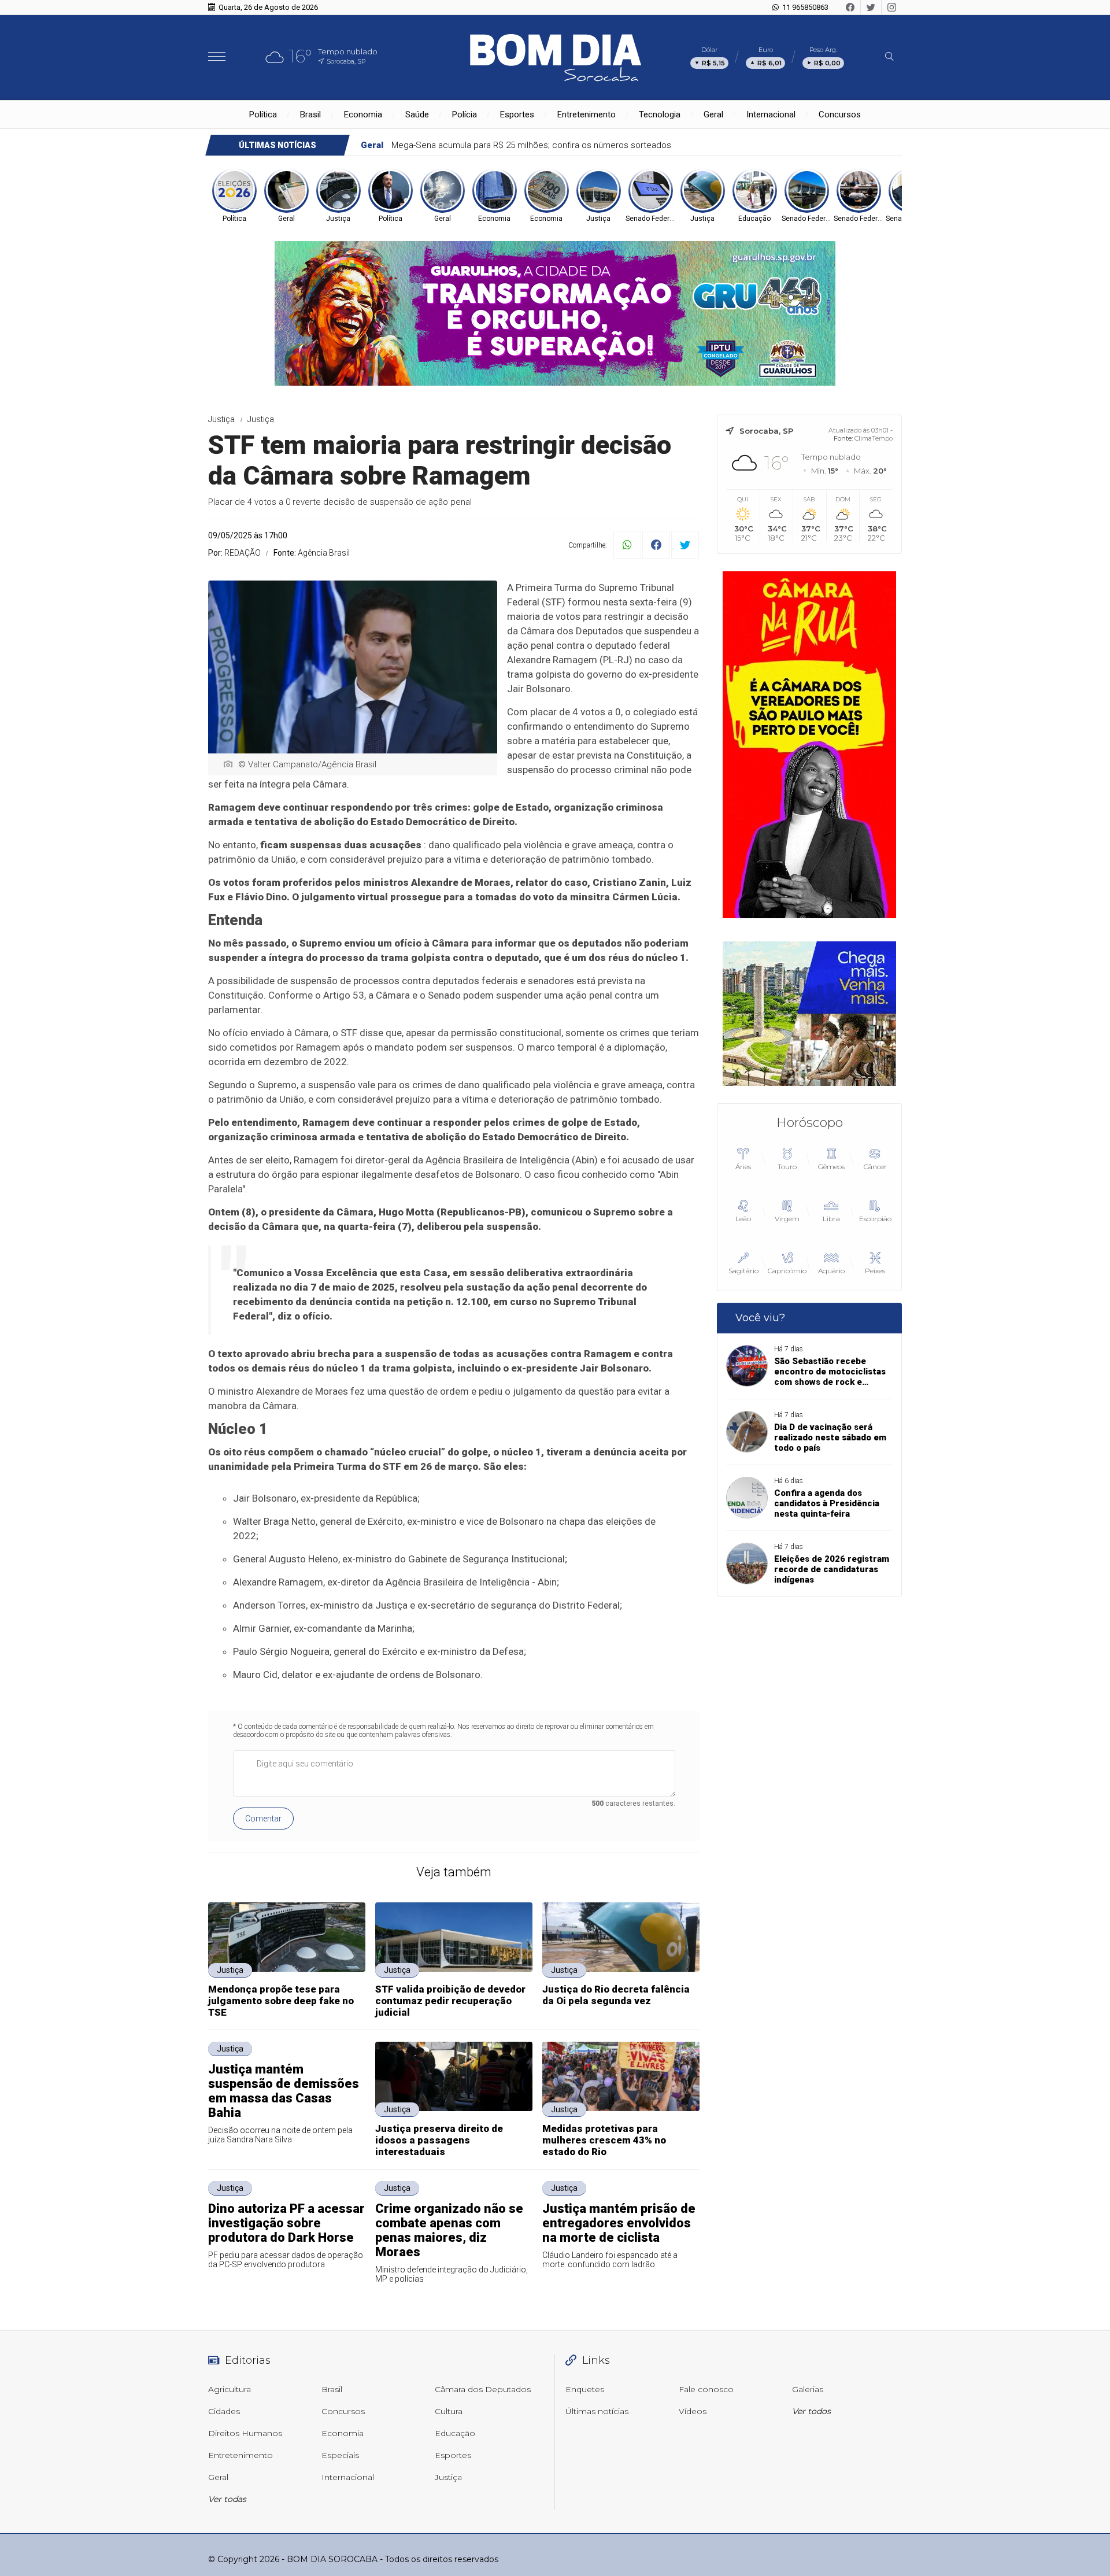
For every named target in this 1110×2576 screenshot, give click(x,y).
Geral (713, 114)
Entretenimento (587, 114)
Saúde (417, 114)
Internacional (771, 114)
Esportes (517, 114)
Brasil (310, 114)
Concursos (840, 114)
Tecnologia (660, 114)
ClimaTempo (874, 438)
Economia (363, 114)
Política (263, 114)
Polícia (465, 114)
